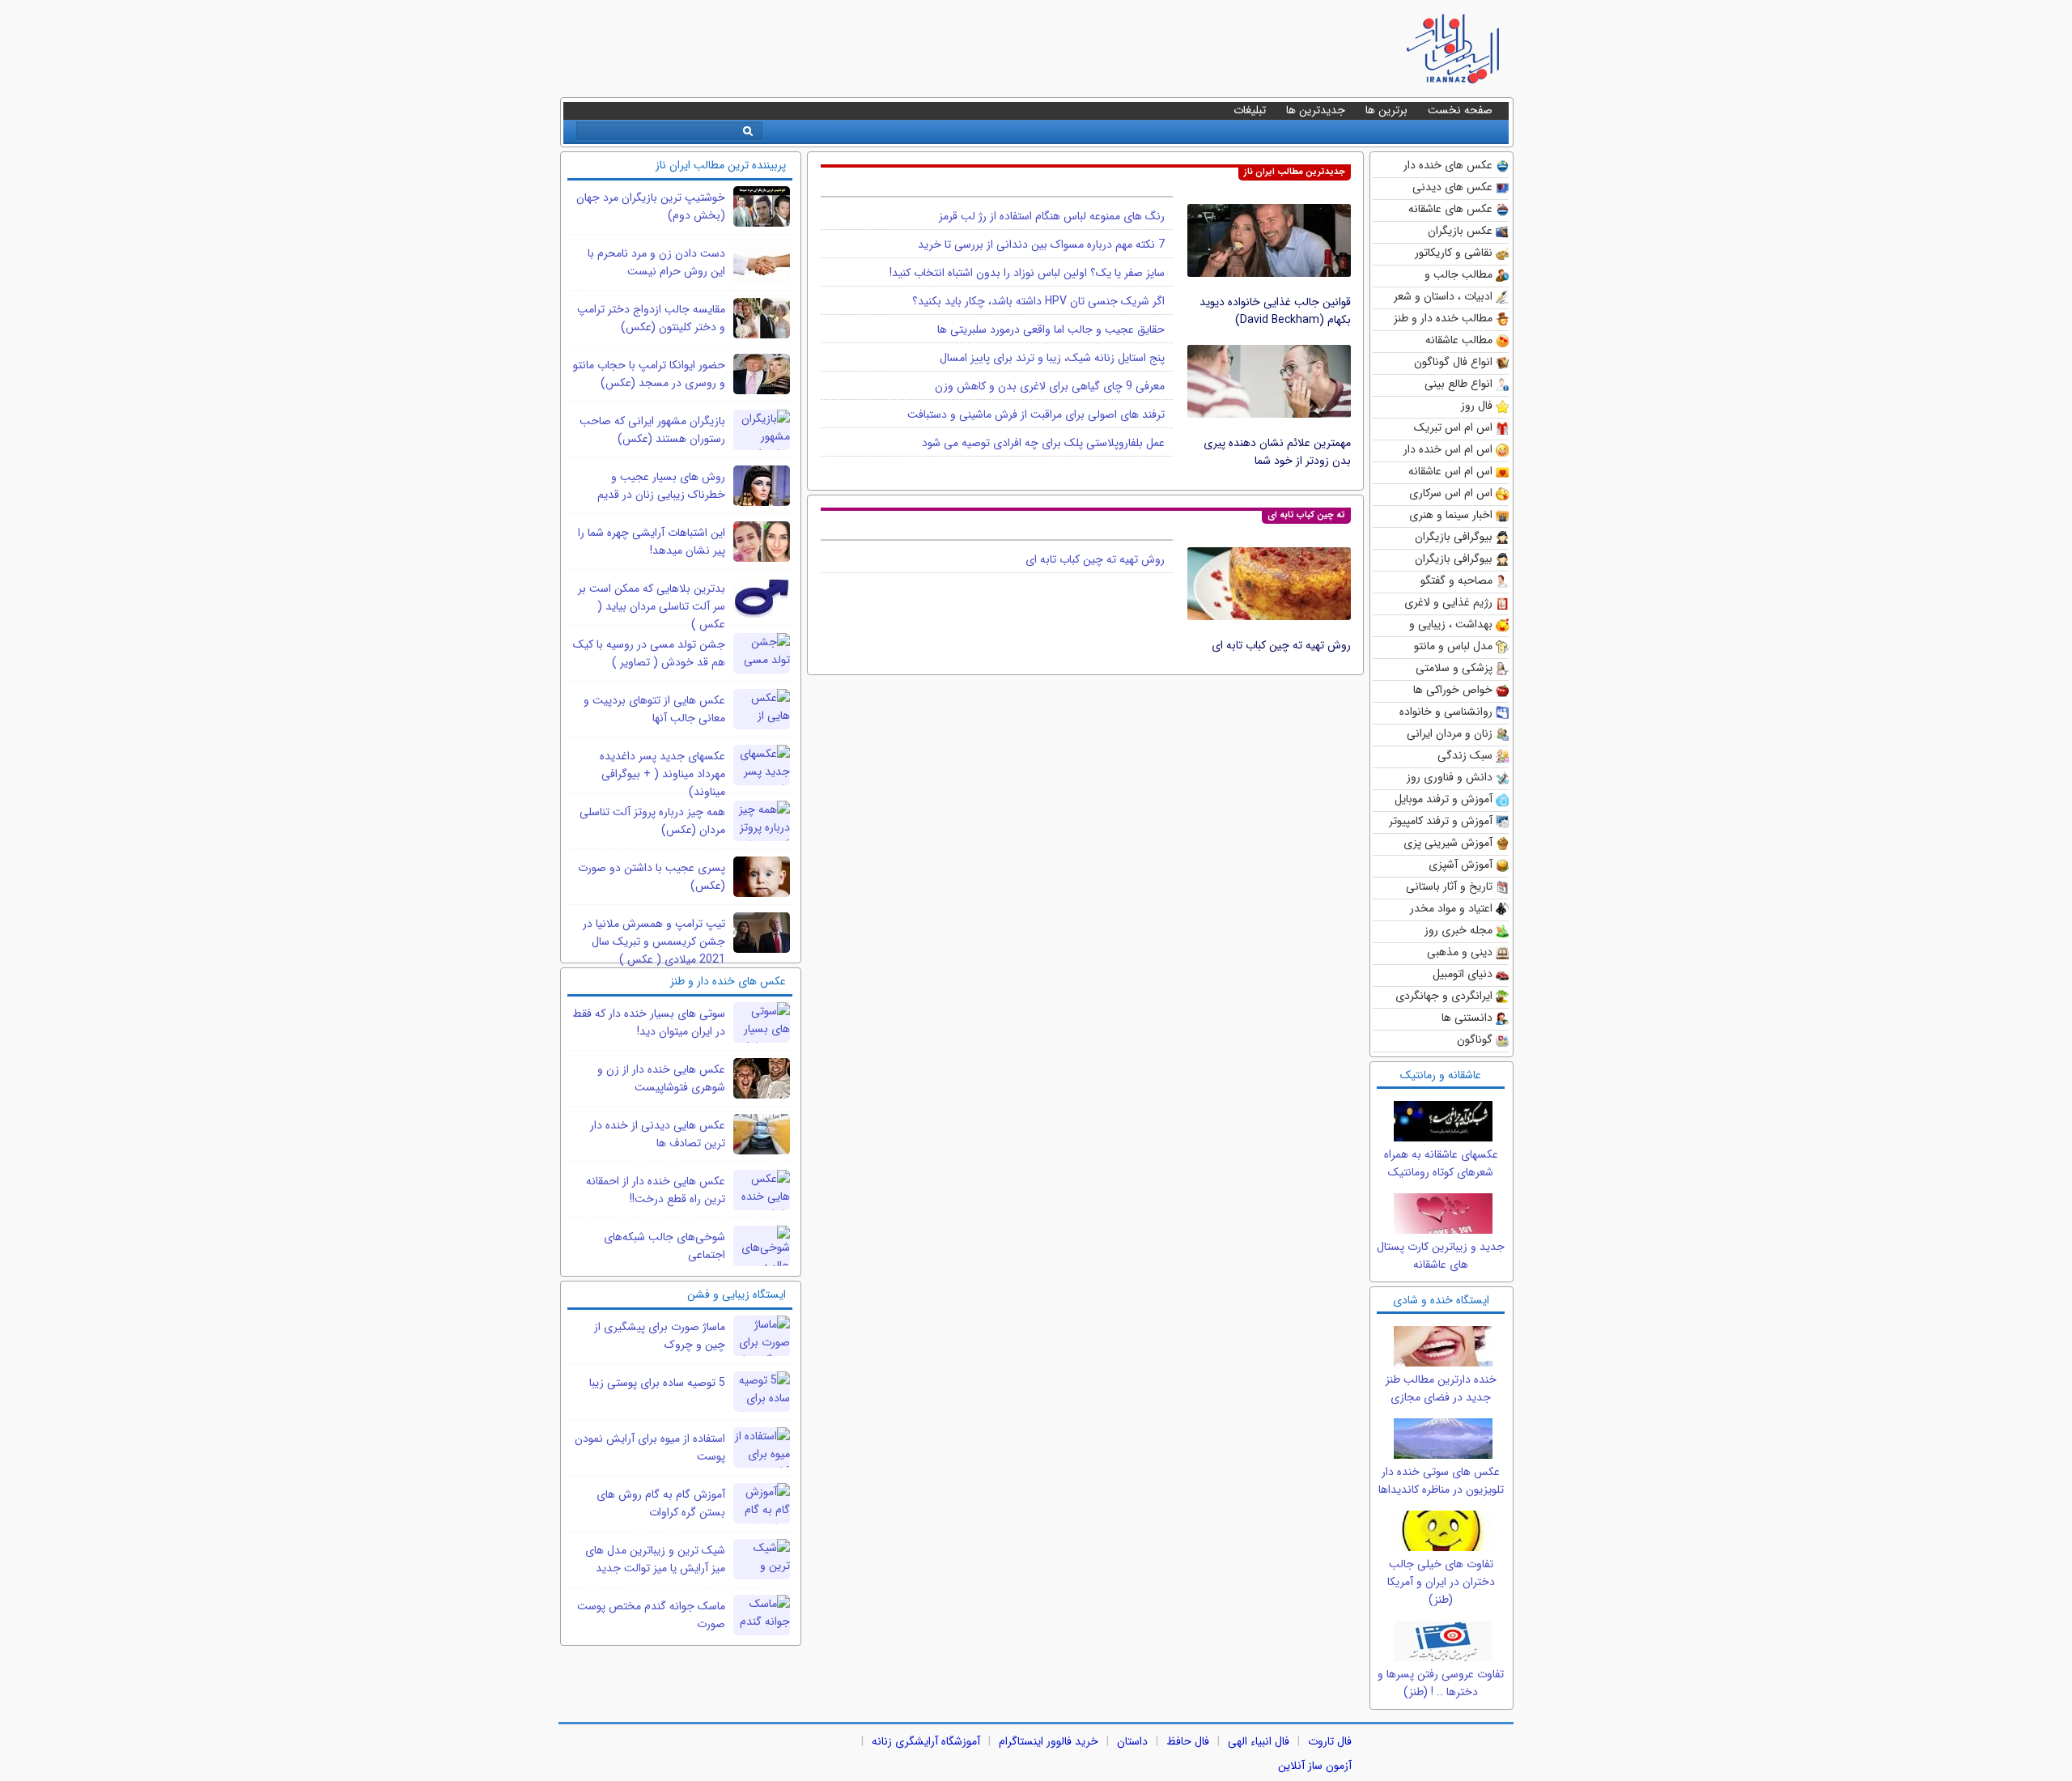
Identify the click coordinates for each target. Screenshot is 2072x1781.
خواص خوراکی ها (1453, 690)
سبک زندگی (1465, 755)
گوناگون (1475, 1039)
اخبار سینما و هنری (1451, 515)
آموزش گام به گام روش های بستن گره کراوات (661, 1503)
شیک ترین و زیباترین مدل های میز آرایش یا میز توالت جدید (655, 1559)
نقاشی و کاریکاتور (1454, 253)
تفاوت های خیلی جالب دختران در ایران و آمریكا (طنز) (1441, 1582)
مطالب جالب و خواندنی (1458, 276)
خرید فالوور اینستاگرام (1049, 1741)
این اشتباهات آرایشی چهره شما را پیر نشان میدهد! (652, 542)
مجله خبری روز (1458, 930)
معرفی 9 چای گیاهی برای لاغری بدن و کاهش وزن (1050, 386)
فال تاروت (1330, 1741)
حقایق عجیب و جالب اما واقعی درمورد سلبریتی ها (1051, 329)
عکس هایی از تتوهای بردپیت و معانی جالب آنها (654, 709)
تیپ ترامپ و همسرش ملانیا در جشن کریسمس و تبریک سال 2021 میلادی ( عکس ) (654, 942)
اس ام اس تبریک (1453, 427)
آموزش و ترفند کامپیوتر (1441, 821)
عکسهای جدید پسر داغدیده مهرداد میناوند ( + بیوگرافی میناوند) (662, 774)
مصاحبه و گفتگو (1456, 580)
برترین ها (1386, 110)
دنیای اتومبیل (1463, 974)
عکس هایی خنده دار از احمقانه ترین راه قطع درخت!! (656, 1190)
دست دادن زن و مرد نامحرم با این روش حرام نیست (656, 262)
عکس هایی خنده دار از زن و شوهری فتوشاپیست (661, 1078)
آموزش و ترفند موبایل (1444, 799)
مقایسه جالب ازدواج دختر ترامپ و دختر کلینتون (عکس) (651, 318)
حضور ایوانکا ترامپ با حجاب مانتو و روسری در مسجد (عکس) (649, 374)
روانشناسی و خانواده (1446, 712)
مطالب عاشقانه (1459, 340)
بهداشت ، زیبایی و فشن (1451, 625)
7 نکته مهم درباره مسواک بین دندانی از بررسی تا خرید (1041, 244)
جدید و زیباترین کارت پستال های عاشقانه (1441, 1256)
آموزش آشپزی (1461, 865)
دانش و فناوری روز (1450, 777)
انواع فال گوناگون (1453, 362)
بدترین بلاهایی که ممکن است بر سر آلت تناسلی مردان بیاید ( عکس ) (652, 606)
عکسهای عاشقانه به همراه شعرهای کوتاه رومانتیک (1441, 1163)
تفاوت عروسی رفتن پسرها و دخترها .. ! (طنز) (1441, 1683)
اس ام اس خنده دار (1448, 449)
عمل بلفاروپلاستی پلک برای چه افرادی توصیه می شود (1043, 443)
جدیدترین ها (1316, 110)
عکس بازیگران (1460, 231)
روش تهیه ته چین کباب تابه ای (1281, 645)
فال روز (1477, 406)
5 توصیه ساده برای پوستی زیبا (657, 1383)
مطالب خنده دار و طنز (1443, 318)
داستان (1132, 1741)
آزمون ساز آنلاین (1315, 1766)
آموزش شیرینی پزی (1448, 843)
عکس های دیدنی (1452, 187)
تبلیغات (1250, 110)
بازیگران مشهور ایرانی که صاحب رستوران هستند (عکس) (652, 430)
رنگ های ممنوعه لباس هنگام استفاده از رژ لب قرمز (1052, 216)
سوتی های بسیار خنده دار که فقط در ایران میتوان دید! (649, 1022)
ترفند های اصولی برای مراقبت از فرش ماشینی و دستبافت (1036, 414)
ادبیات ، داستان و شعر (1443, 296)
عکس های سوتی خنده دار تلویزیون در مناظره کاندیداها (1441, 1481)
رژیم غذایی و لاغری (1448, 602)
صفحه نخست (1460, 110)
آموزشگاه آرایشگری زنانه (926, 1741)
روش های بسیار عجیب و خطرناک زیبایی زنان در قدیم (661, 486)
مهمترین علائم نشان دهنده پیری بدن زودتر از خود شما (1277, 452)
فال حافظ (1188, 1741)
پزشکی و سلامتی (1454, 668)
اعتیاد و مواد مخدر (1451, 908)
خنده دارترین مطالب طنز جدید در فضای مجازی (1441, 1388)
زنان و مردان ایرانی (1450, 733)
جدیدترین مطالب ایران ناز (1295, 172)
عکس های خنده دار (1448, 165)
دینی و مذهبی (1460, 952)
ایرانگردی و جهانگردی (1444, 996)
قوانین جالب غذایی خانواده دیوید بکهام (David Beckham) (1275, 311)
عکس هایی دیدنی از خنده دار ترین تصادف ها (658, 1134)
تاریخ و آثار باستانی (1449, 886)
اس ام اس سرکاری (1451, 493)
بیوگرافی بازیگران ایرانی (1454, 560)
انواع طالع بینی (1458, 384)
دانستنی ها (1467, 1018)
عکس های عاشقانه (1450, 209)
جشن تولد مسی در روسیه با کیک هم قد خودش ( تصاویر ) (649, 653)
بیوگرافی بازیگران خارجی (1454, 538)
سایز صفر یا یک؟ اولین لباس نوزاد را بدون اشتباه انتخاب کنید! (1027, 273)
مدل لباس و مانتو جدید (1453, 647)
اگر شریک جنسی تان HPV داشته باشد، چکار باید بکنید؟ (1038, 301)
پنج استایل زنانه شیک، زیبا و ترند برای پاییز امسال (1052, 358)
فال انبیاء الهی (1259, 1741)
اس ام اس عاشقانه (1450, 471)
